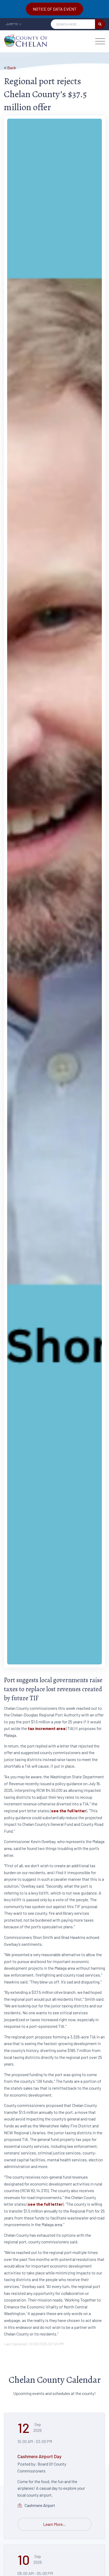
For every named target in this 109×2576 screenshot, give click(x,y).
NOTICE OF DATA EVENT (55, 9)
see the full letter (69, 1811)
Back (12, 68)
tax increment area (47, 1728)
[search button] (100, 24)
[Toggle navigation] (100, 41)
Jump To (12, 24)
